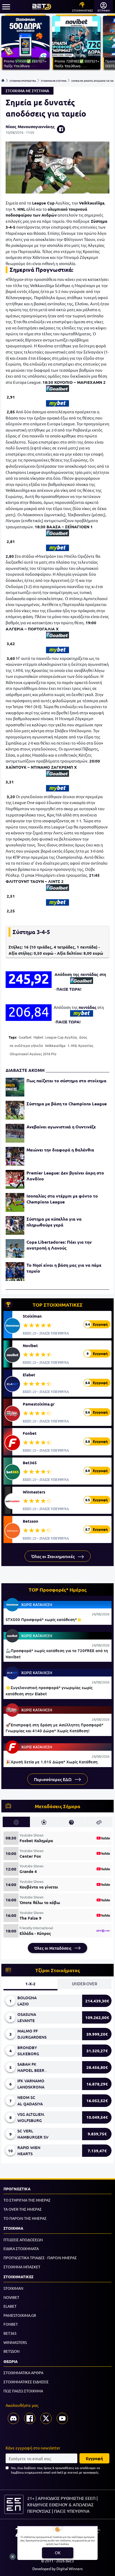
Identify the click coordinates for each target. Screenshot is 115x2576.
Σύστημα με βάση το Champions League (67, 1104)
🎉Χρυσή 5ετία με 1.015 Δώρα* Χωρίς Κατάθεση (52, 1762)
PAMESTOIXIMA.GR (20, 2315)
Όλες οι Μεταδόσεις (53, 1948)
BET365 (10, 2333)
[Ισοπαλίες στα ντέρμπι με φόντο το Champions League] (15, 1202)
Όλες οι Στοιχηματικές (53, 1556)
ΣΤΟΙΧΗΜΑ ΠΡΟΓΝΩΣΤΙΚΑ (23, 80)
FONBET (11, 2324)
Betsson (30, 1521)
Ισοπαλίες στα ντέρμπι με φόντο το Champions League (62, 1199)
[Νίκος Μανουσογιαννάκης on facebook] (61, 129)
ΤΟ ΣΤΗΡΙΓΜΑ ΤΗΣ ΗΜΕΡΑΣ (27, 2200)
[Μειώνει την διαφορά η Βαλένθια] (15, 1156)
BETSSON (11, 2351)
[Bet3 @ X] (46, 2418)
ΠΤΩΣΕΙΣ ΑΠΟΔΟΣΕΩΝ (23, 2240)
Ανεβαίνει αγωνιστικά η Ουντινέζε (61, 1127)
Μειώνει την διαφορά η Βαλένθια (60, 1150)
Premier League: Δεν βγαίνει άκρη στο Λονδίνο (65, 1176)
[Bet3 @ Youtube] (62, 2418)
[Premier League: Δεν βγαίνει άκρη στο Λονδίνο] (15, 1179)
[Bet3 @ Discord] (13, 2418)
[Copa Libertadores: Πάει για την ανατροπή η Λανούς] (15, 1248)
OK (58, 2553)
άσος (83, 1037)
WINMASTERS (15, 2342)
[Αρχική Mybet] (57, 403)
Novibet (30, 1345)
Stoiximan (32, 1316)
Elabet (29, 1375)
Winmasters (34, 1492)
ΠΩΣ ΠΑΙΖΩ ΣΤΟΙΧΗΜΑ (23, 2391)
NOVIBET (11, 2297)
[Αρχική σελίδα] (3, 80)
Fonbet (30, 1433)
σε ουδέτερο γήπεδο (26, 1045)
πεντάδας (89, 974)
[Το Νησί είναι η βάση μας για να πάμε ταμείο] (15, 1272)
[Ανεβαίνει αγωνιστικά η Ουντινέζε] (15, 1133)
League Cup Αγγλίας (61, 1037)
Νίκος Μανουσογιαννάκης (30, 127)
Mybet (38, 1037)
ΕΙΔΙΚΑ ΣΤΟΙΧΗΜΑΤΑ (21, 2248)
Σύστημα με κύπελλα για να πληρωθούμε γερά (54, 1222)
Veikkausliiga (55, 1045)
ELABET (10, 2306)
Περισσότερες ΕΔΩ (53, 1779)
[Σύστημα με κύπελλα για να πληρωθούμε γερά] (15, 1225)
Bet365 (30, 1463)
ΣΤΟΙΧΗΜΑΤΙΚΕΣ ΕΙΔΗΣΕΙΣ (26, 2382)
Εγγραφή (94, 2458)
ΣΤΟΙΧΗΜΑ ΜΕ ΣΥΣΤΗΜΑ (54, 80)
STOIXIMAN (13, 2288)
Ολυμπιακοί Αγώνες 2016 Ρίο (33, 1054)
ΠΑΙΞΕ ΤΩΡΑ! (69, 989)
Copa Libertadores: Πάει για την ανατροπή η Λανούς (59, 1245)
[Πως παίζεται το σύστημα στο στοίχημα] (15, 1087)
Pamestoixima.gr (39, 1404)
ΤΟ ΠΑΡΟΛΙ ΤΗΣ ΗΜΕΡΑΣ (25, 2218)
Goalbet (25, 1037)
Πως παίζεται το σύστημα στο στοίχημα (66, 1081)
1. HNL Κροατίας (80, 1045)
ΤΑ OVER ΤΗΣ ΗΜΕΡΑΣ (23, 2209)
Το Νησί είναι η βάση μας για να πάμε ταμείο (64, 1268)
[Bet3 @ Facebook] (30, 2418)
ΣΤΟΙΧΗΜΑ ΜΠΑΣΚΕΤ (22, 2267)
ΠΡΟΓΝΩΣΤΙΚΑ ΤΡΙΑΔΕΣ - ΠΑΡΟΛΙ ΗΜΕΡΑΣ (40, 2258)
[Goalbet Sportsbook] (57, 389)
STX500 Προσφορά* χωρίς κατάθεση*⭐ (44, 1619)
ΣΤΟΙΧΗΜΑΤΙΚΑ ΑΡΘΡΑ (23, 2373)
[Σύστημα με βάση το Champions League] (15, 1110)
